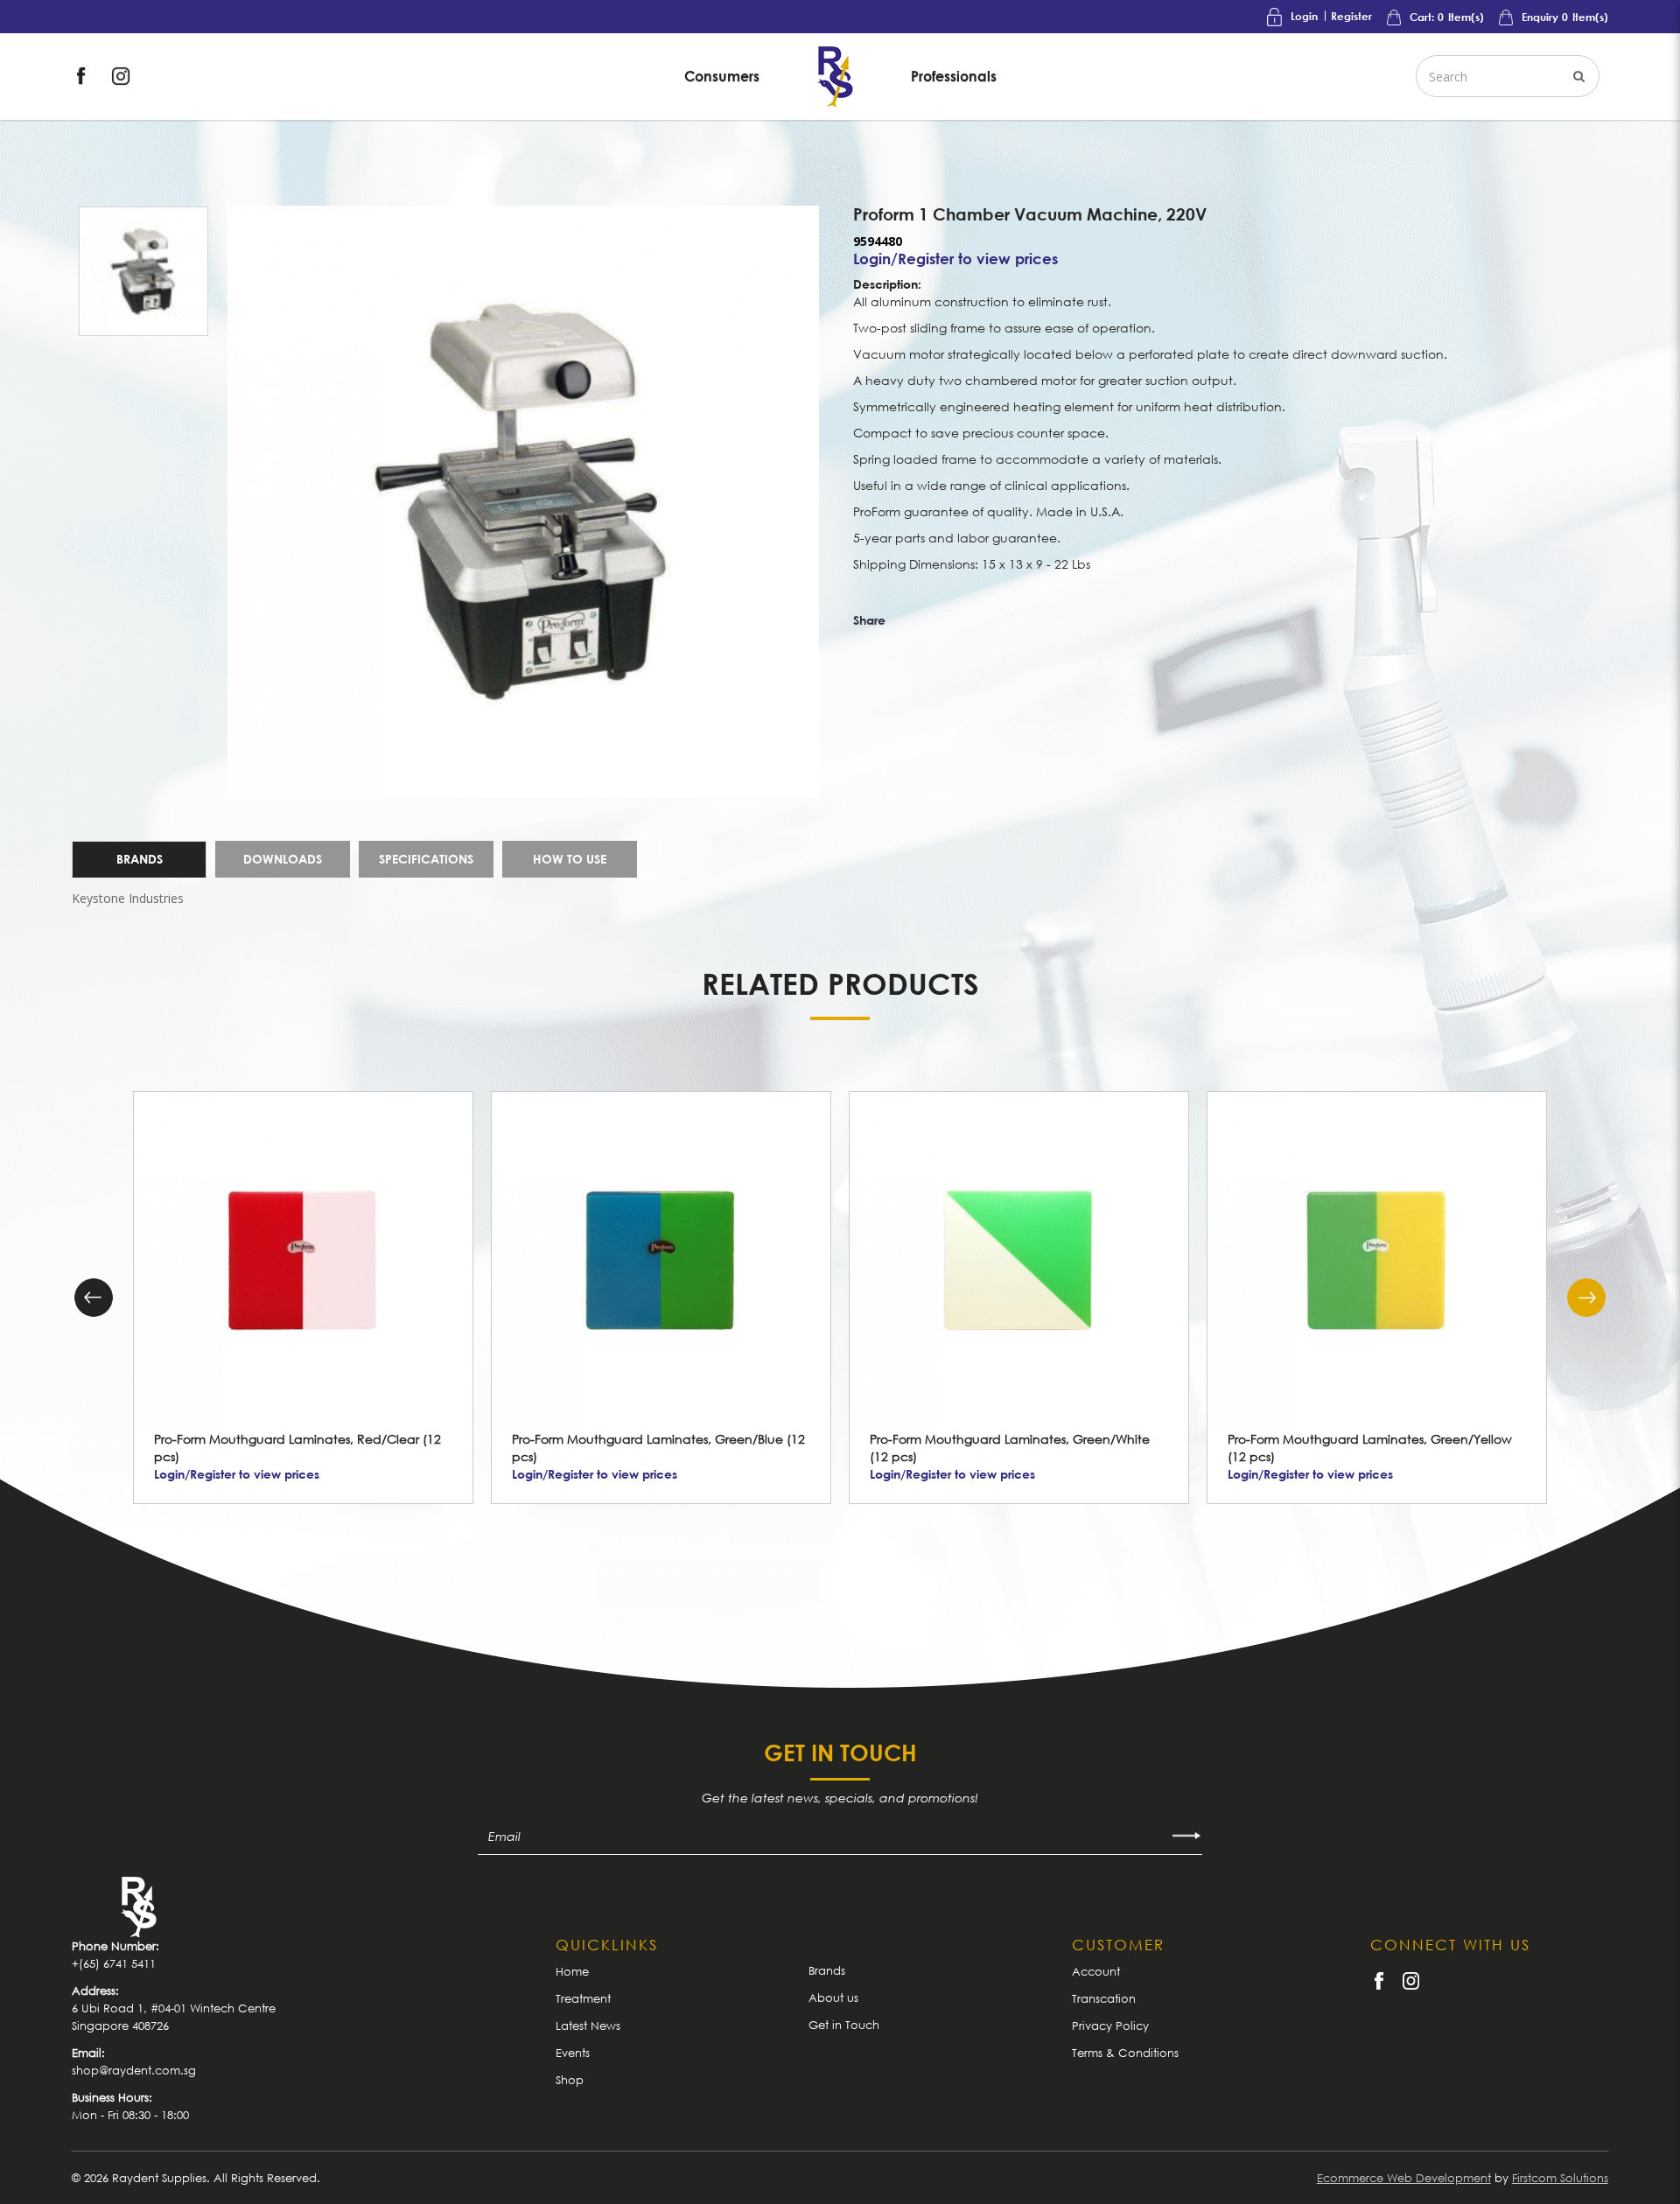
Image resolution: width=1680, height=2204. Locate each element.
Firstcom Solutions (1560, 2178)
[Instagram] (121, 75)
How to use (570, 859)
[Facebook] (83, 75)
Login (1304, 16)
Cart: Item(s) (1445, 17)
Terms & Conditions (1125, 2053)
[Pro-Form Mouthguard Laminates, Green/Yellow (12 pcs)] (1377, 1261)
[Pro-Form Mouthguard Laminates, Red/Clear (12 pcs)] (303, 1261)
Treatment (583, 1998)
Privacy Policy (1110, 2026)
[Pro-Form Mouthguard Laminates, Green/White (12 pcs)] (1019, 1261)
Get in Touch (844, 2025)
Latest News (588, 2026)
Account (1096, 1971)
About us (833, 1998)
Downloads (283, 859)
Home (572, 1971)
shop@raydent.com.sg (134, 2070)
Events (573, 2053)
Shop (570, 2080)
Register (1351, 16)
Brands (140, 859)
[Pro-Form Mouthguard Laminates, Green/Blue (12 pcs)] (661, 1261)
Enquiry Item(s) (1564, 17)
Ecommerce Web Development (1404, 2178)
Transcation (1104, 1998)
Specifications (426, 859)
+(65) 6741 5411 (114, 1963)
